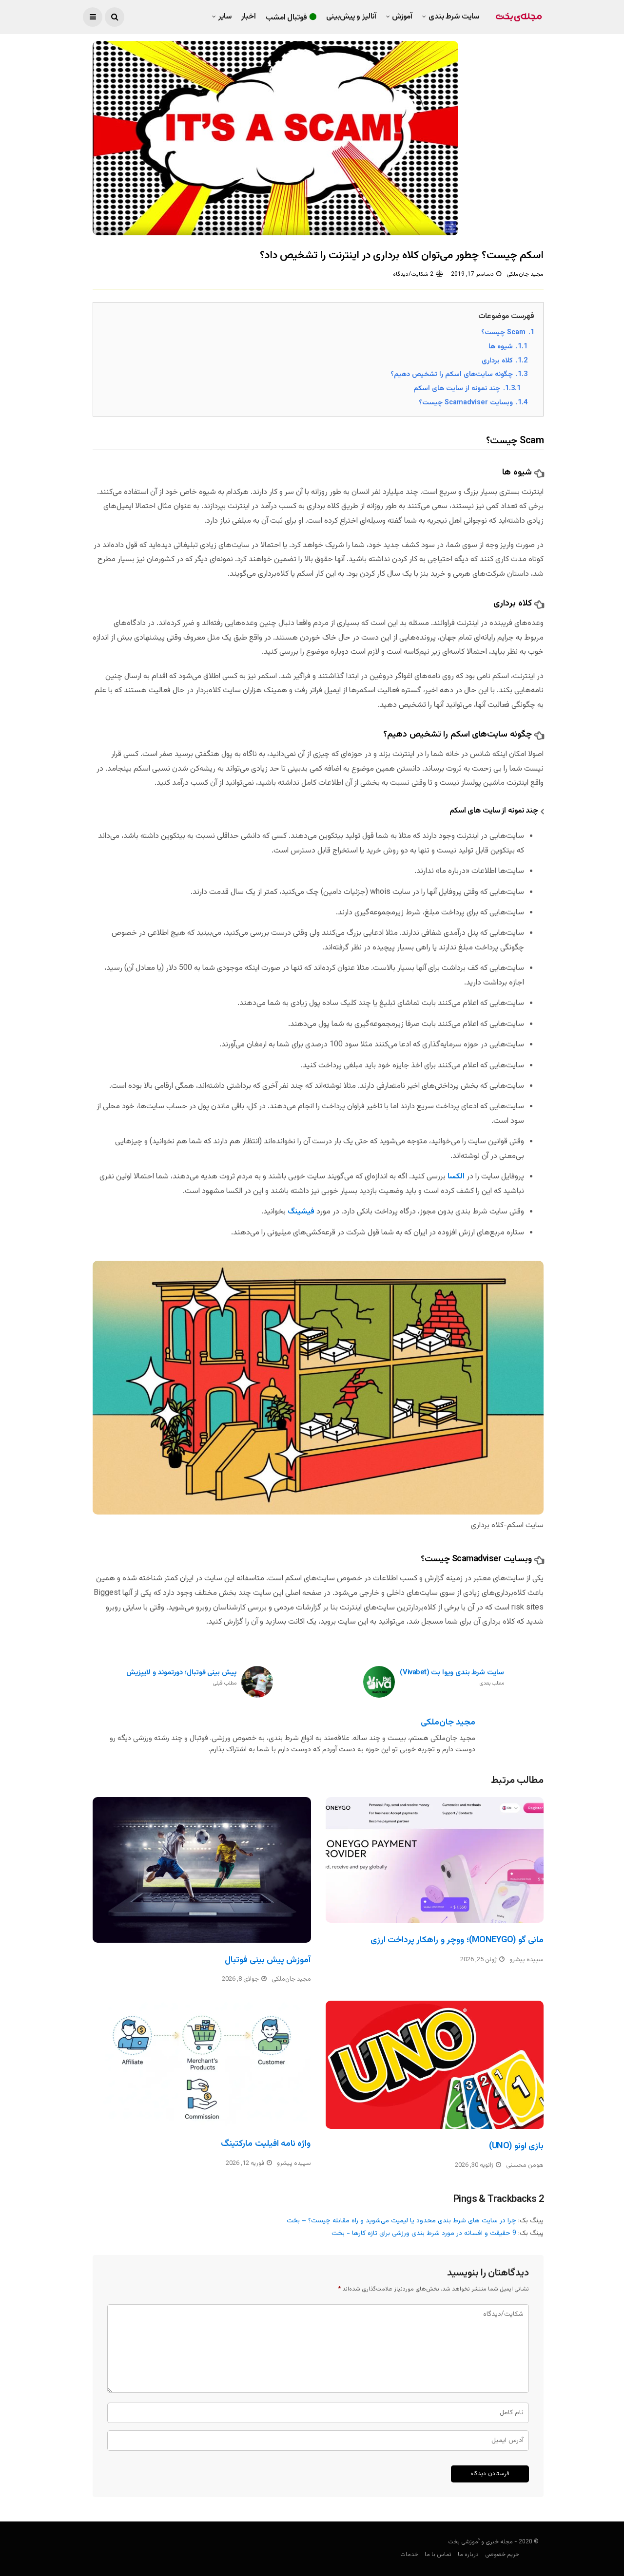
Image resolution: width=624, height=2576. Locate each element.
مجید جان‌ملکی (525, 274)
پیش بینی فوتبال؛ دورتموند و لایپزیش (181, 1678)
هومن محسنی (525, 2165)
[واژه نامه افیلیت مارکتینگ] (202, 2064)
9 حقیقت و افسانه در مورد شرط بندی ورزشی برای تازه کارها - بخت (424, 2234)
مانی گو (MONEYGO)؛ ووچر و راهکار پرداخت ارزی (457, 1940)
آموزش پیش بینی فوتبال (268, 1960)
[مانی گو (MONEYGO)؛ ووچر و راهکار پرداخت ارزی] (435, 1860)
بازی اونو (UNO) (516, 2146)
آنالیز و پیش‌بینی (351, 17)
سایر (225, 17)
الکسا (456, 1177)
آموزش (402, 17)
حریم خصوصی (502, 2555)
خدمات (409, 2555)
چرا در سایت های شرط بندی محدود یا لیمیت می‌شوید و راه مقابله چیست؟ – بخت (401, 2221)
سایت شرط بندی (454, 17)
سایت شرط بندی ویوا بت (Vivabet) (452, 1678)
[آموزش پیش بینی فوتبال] (202, 1870)
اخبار (249, 17)
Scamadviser (477, 1559)
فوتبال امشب (287, 18)
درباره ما (468, 2555)
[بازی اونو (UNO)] (435, 2065)
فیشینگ (301, 1212)
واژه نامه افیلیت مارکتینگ (266, 2144)
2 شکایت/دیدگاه (413, 274)
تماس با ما (438, 2555)
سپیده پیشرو (526, 1960)
